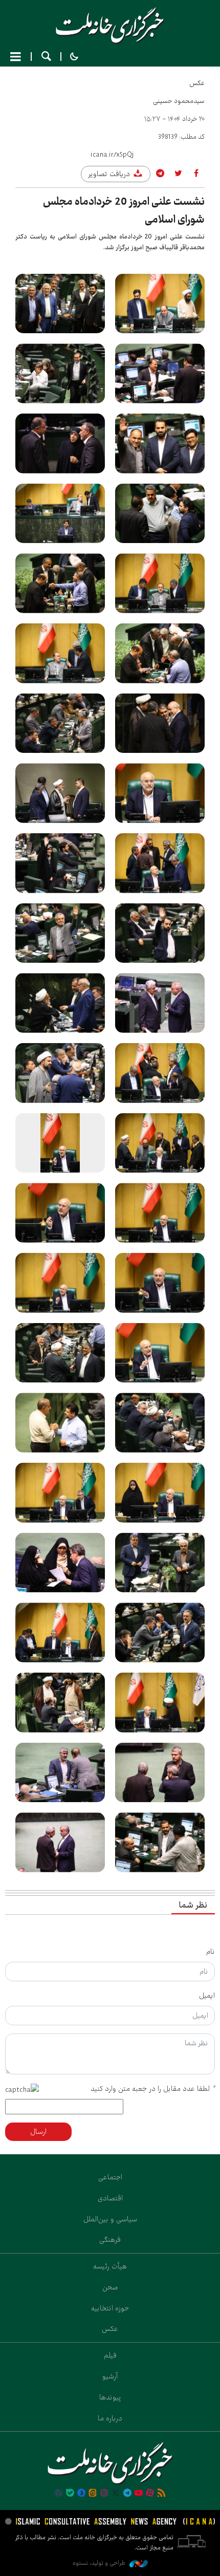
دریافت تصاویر (110, 174)
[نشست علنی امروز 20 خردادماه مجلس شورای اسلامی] (160, 304)
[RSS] (162, 2494)
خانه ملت (110, 26)
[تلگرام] (127, 2494)
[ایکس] (116, 2494)
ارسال (38, 2132)
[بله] (70, 2494)
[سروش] (81, 2494)
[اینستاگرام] (104, 2494)
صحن (110, 2287)
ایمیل (207, 1996)
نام (211, 1952)
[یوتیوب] (139, 2494)
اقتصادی (110, 2198)
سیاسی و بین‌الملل (110, 2219)
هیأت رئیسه (110, 2266)
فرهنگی (110, 2240)
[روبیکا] (58, 2494)
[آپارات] (150, 2494)
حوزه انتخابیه (110, 2308)
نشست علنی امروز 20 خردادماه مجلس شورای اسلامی (124, 211)
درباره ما (110, 2418)
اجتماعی (110, 2177)
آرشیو (110, 2376)
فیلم (110, 2355)
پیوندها (110, 2397)
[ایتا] (93, 2494)
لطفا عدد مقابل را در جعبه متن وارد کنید (153, 2089)
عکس (197, 83)
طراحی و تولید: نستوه (100, 2563)
